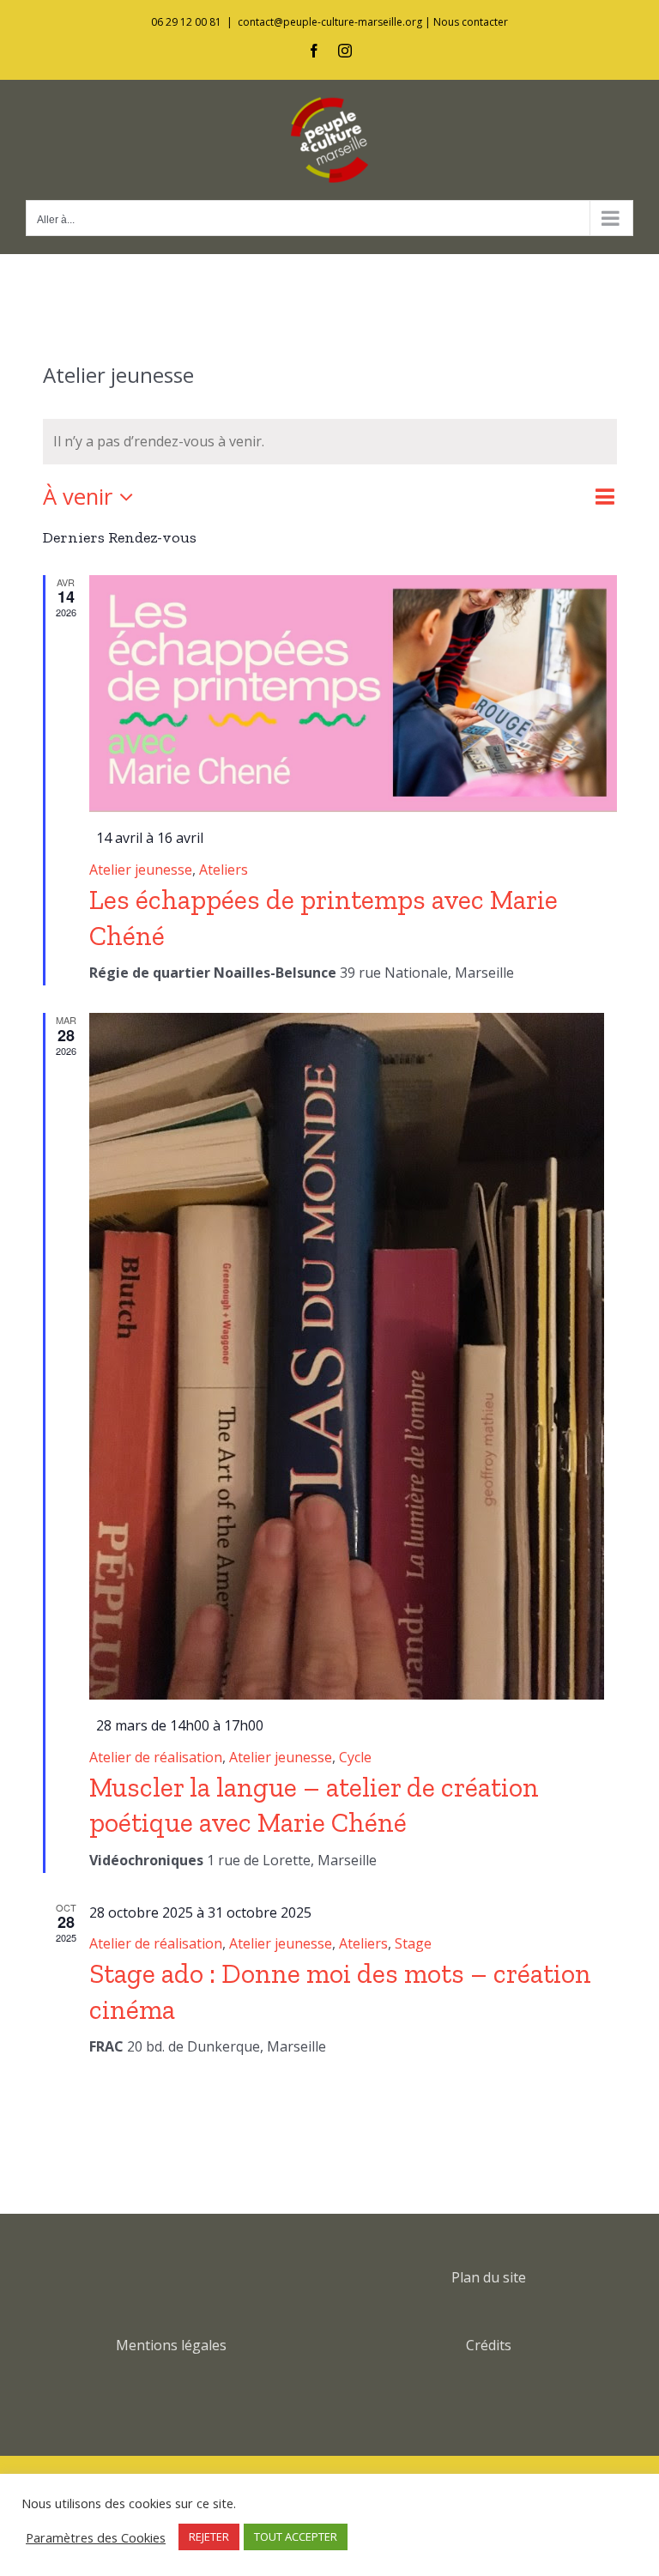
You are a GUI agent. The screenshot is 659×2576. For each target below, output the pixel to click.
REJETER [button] (209, 2537)
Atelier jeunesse (141, 870)
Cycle (355, 1757)
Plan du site (489, 2277)
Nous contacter (471, 22)
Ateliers (224, 870)
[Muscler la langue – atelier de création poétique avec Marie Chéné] (353, 1356)
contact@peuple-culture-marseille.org (330, 22)
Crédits (489, 2345)
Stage (413, 1943)
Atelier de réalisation (156, 1757)
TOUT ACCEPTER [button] (296, 2537)
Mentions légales (171, 2345)
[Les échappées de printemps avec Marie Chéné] (353, 694)
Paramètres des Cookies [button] (96, 2537)
